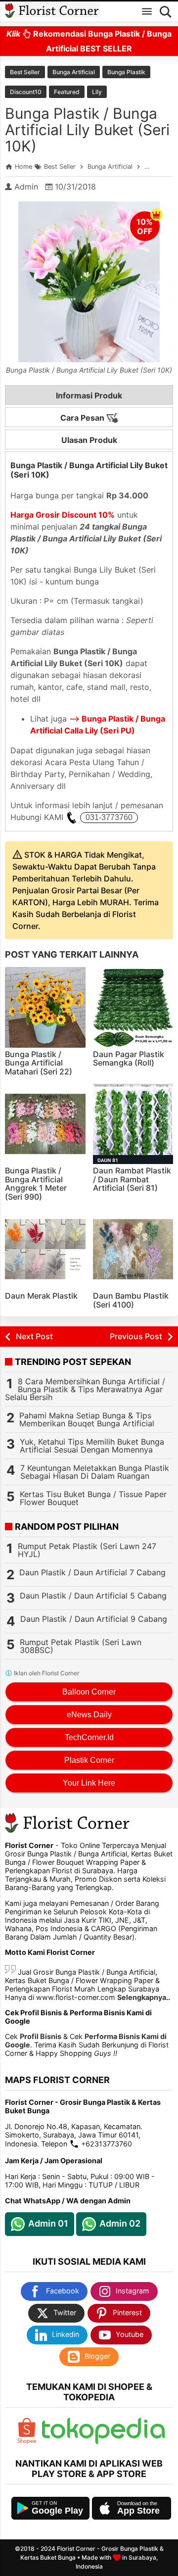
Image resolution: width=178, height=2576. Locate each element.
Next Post (34, 1336)
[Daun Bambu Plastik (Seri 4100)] (133, 1249)
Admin (26, 187)
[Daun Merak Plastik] (45, 1249)
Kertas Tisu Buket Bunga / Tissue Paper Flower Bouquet (93, 1498)
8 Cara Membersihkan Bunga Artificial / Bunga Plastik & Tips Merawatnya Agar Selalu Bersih (85, 1389)
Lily (97, 92)
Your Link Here (89, 1783)
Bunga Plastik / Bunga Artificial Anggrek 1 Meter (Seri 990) (36, 1184)
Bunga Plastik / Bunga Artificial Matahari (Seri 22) (39, 1063)
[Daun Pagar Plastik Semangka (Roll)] (133, 1007)
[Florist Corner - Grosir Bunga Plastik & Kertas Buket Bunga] (52, 11)
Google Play (57, 2511)
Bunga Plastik (126, 72)
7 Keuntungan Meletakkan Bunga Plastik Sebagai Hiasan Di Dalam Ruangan (95, 1472)
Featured (67, 92)
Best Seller (25, 72)
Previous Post (136, 1336)
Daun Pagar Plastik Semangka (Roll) (129, 1059)
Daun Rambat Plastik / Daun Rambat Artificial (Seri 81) (132, 1179)
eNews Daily (89, 1715)
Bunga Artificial (74, 72)
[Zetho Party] (27, 2442)
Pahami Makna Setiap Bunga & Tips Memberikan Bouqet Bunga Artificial (87, 1419)
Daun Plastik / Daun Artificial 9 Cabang (94, 1619)
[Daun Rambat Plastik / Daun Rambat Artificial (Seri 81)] (133, 1124)
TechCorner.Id (89, 1737)
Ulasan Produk (89, 440)
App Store (138, 2511)
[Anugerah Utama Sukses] (103, 2442)
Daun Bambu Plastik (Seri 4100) (131, 1300)
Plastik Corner (89, 1760)
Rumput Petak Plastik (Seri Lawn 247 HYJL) (87, 1550)
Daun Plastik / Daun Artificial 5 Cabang (93, 1596)
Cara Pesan (83, 418)
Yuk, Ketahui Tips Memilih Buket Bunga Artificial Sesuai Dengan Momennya (92, 1446)
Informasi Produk (89, 395)
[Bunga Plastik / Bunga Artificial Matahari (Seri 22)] (45, 1007)
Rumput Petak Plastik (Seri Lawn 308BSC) (81, 1646)
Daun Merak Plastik (41, 1296)
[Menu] (147, 11)
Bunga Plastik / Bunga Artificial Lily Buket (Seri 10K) (87, 130)
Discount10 (26, 92)
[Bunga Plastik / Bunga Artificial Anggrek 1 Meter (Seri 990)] (45, 1124)
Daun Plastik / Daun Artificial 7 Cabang (92, 1572)
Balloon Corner (89, 1692)
